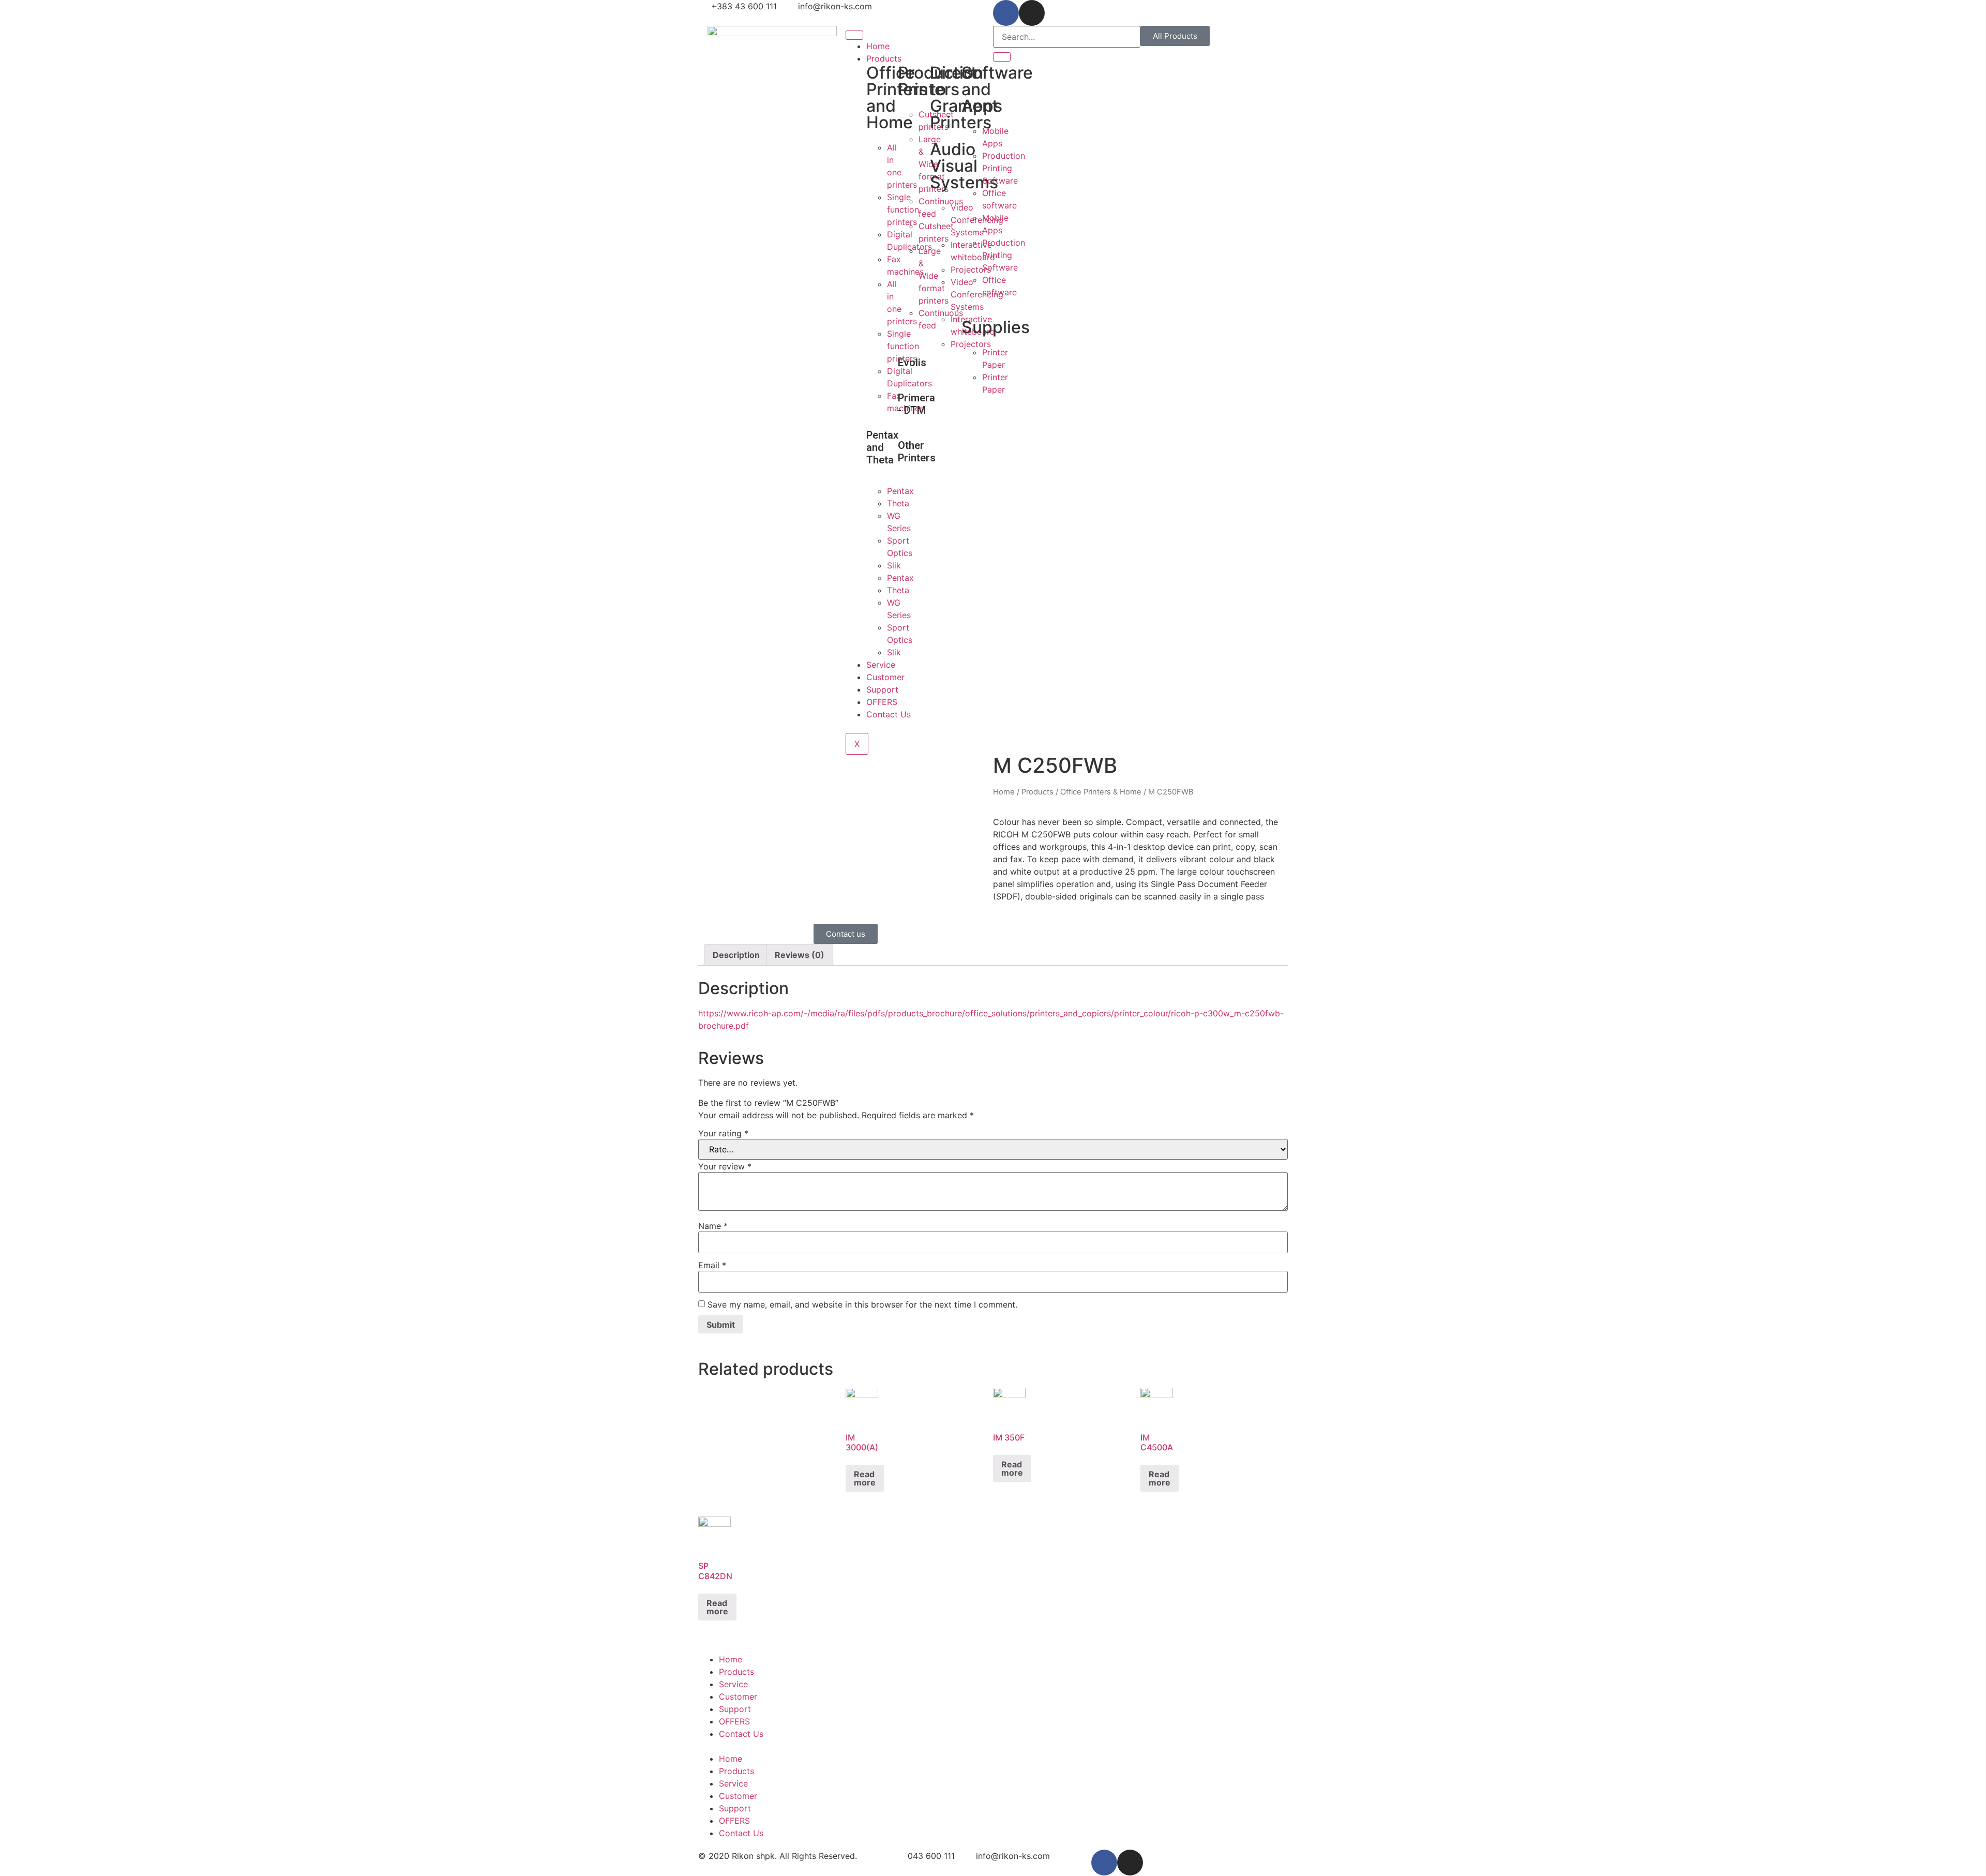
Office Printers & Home (1101, 792)
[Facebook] (1006, 13)
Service (881, 665)
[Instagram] (1032, 13)
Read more (865, 1478)
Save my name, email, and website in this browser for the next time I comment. (862, 1304)
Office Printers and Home (897, 97)
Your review (725, 1166)
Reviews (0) (800, 955)
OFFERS (882, 702)
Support (882, 689)
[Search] (1002, 57)
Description (736, 955)
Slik (894, 565)
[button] (1175, 36)
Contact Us (889, 714)
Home (878, 46)
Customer (885, 677)
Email (712, 1265)
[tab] (736, 955)
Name (713, 1226)
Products (884, 58)
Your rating (723, 1133)
